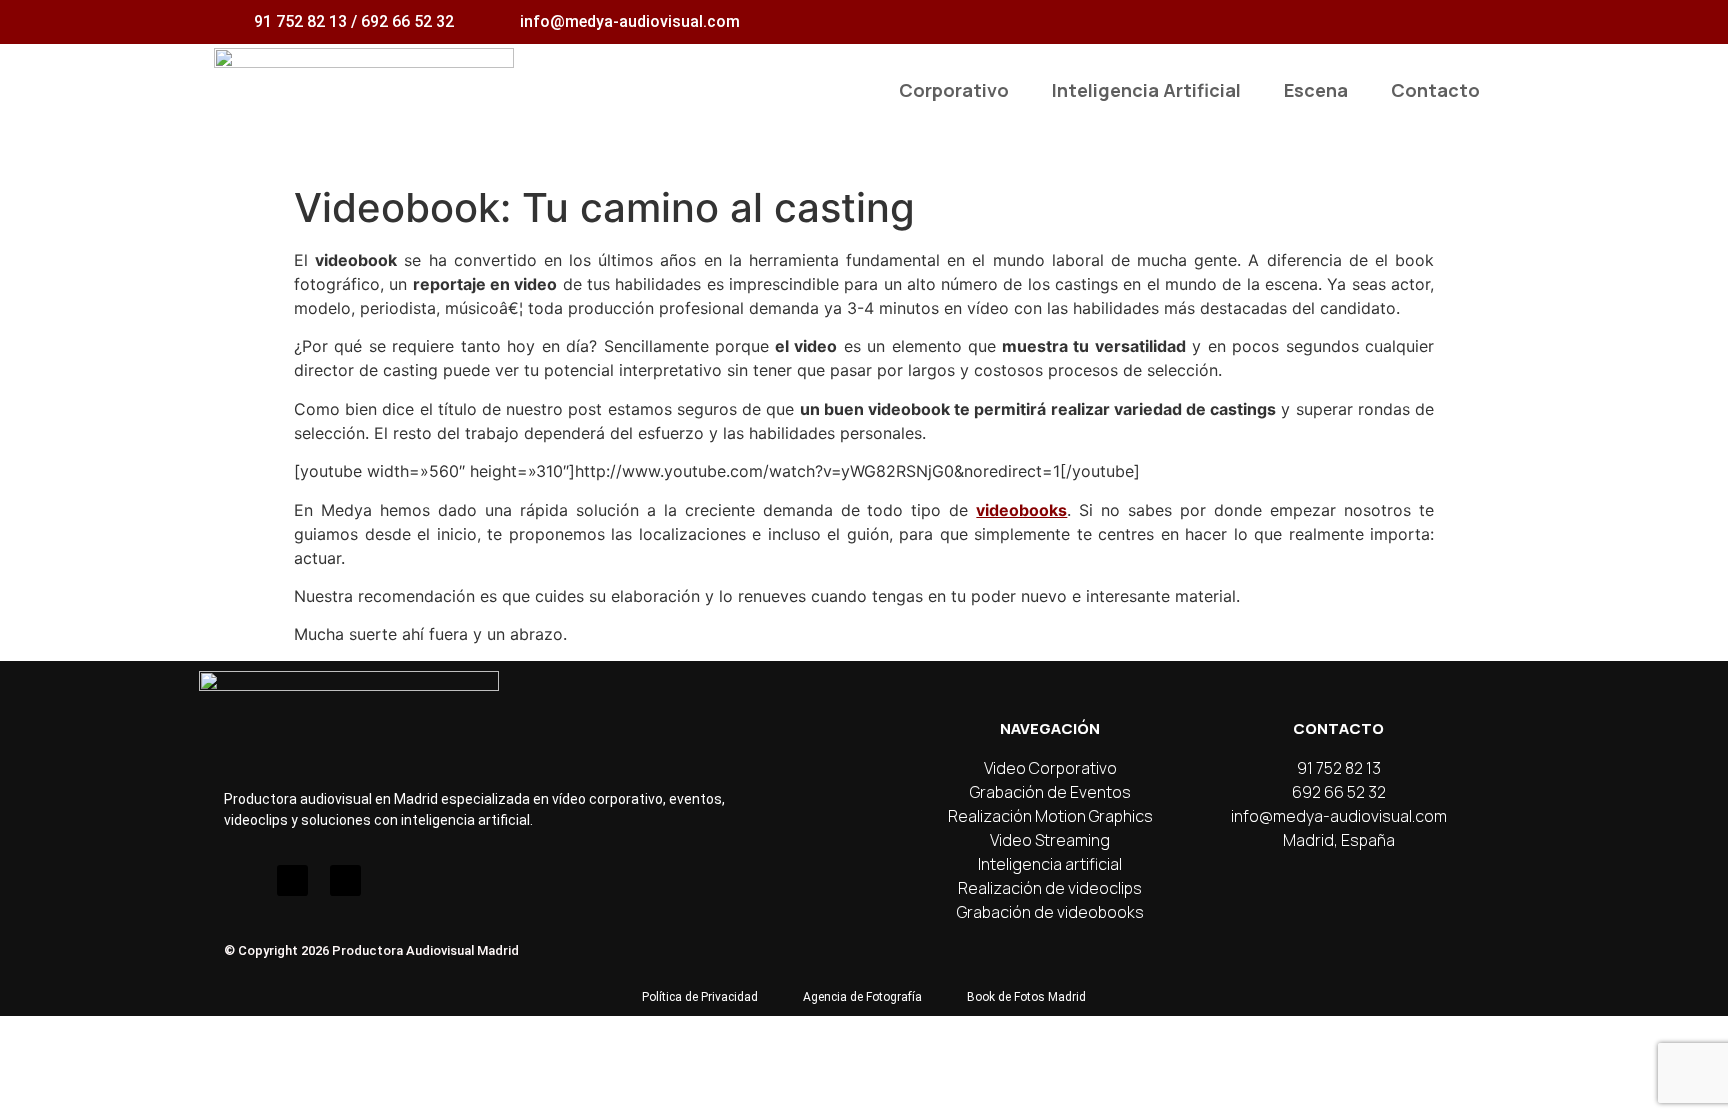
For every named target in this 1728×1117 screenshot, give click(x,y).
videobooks (1021, 510)
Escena (1316, 90)
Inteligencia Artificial (1146, 90)
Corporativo (954, 90)
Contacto (1435, 90)
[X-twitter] (345, 880)
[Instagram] (239, 880)
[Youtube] (292, 880)
